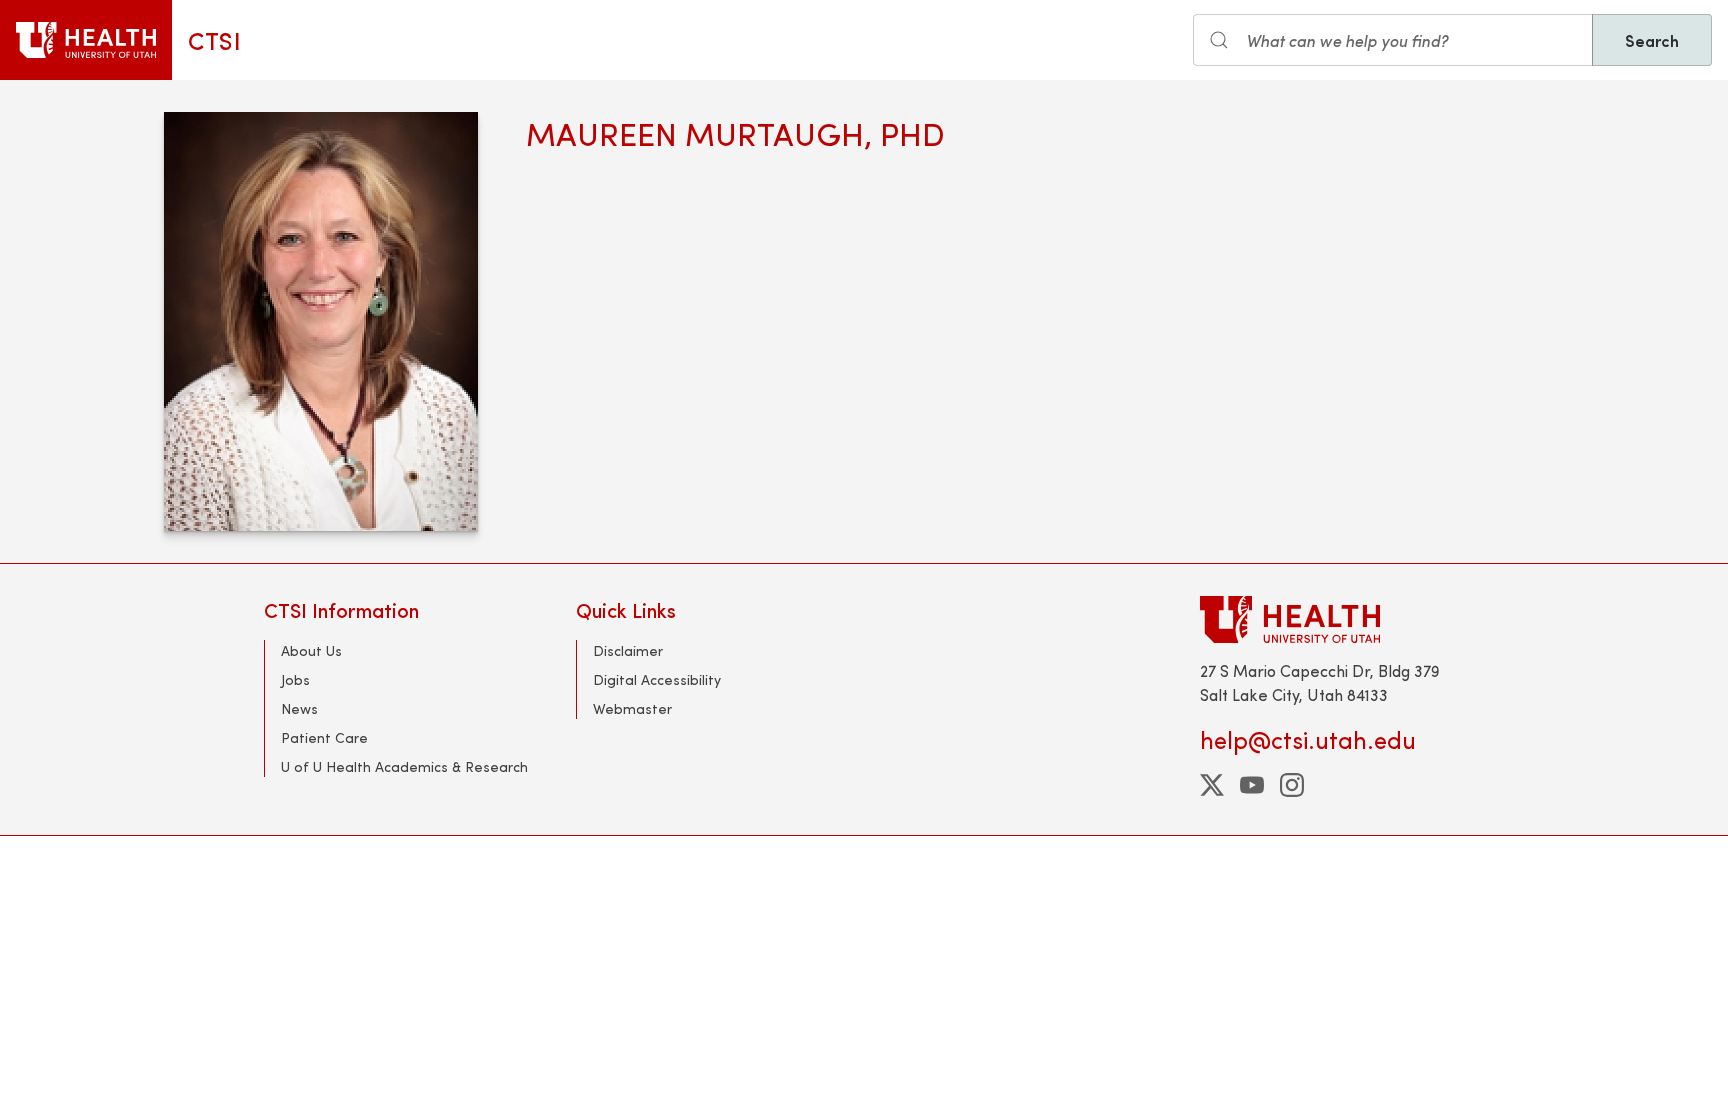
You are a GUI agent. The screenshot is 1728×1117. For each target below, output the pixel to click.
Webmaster (632, 708)
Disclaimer (628, 650)
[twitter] (1212, 785)
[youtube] (1252, 785)
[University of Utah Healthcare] (1332, 619)
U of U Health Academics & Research (404, 766)
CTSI (214, 40)
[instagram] (1292, 785)
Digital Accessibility (657, 679)
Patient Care (324, 737)
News (299, 708)
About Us (311, 650)
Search (1652, 40)
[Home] (86, 40)
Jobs (295, 679)
